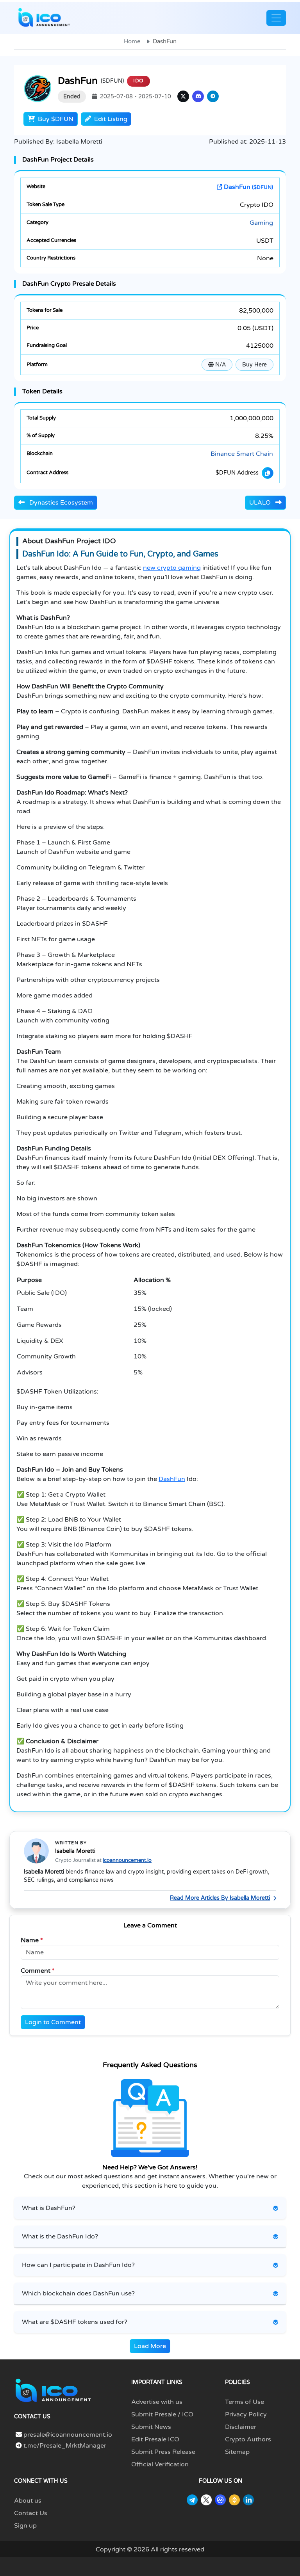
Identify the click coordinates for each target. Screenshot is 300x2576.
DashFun (248, 187)
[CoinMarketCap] (220, 2500)
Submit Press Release (163, 2452)
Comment (38, 1971)
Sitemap (237, 2452)
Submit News (151, 2427)
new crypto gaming (172, 568)
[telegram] (213, 96)
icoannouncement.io (127, 1860)
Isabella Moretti (75, 1851)
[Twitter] (206, 2500)
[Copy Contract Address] (268, 473)
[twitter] (183, 96)
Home (132, 41)
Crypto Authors (248, 2439)
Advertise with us (157, 2402)
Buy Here (254, 365)
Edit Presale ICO (155, 2439)
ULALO (261, 503)
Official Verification (160, 2464)
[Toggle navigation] (276, 18)
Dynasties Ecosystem (60, 503)
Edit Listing (110, 119)
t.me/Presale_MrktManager (64, 2446)
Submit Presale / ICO (162, 2414)
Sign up (25, 2526)
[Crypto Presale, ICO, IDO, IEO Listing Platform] (44, 18)
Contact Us (31, 2513)
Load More (150, 2346)
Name (32, 1940)
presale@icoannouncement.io (68, 2435)
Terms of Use (245, 2402)
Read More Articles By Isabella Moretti (220, 1898)
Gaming (261, 223)
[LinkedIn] (248, 2500)
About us (28, 2501)
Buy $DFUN (55, 119)
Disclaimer (241, 2427)
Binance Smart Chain (242, 454)
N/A (220, 365)
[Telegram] (192, 2500)
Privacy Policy (246, 2414)
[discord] (198, 96)
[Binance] (234, 2500)
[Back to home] (53, 2390)
